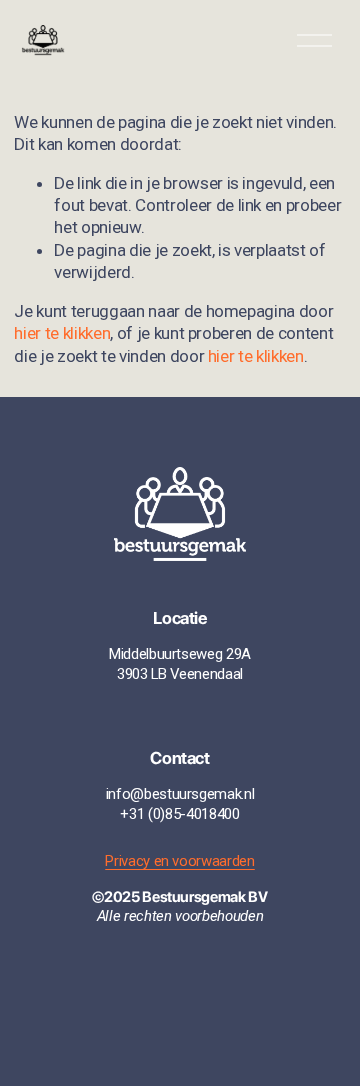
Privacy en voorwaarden (180, 861)
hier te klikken (62, 333)
